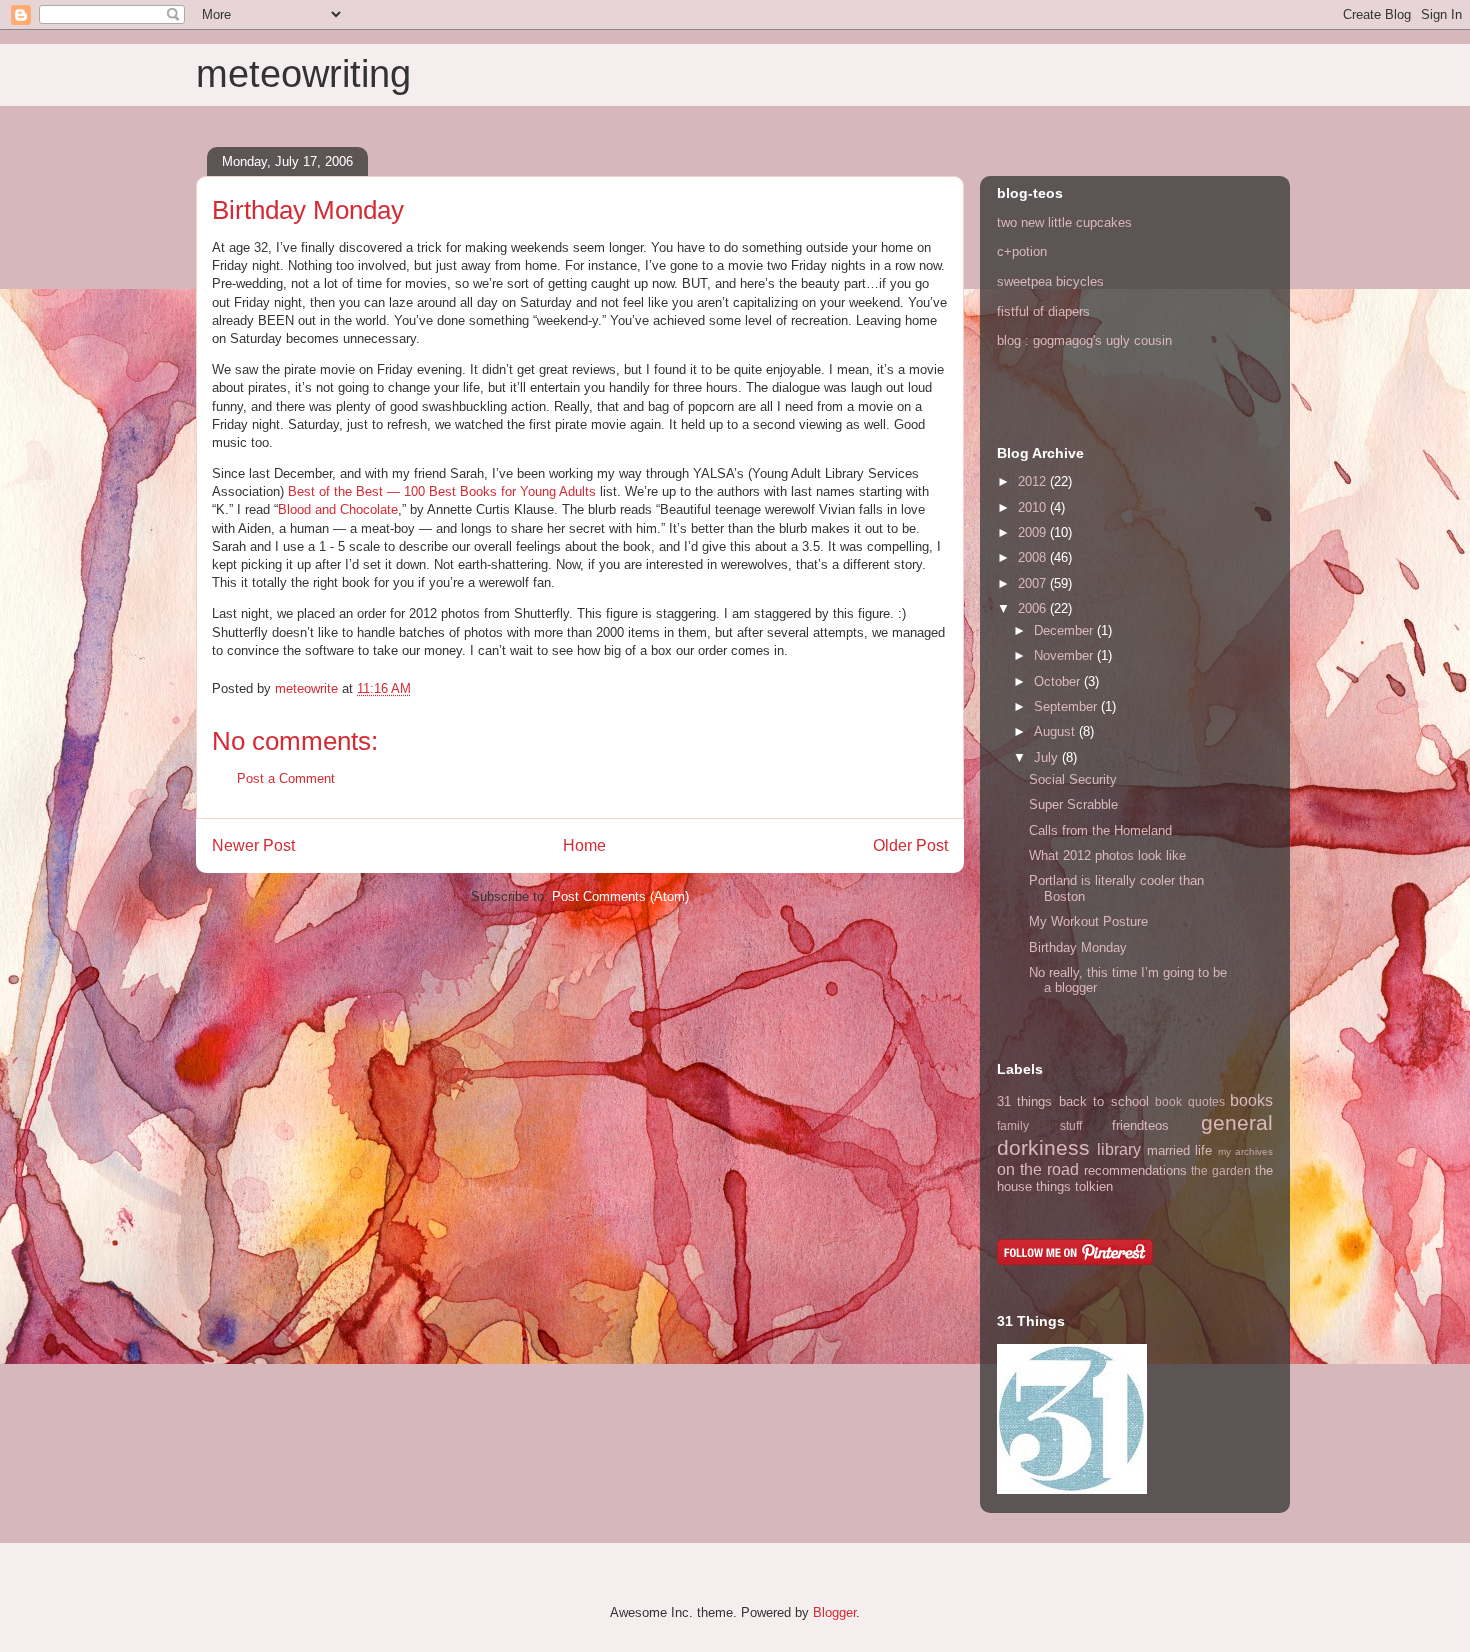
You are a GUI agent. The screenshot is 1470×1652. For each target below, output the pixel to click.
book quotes (1189, 1101)
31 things (1024, 1101)
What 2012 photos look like (1107, 855)
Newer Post (253, 845)
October (1059, 681)
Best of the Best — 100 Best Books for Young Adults (442, 491)
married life (1179, 1150)
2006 (1034, 608)
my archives (1245, 1151)
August (1056, 731)
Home (584, 845)
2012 (1034, 481)
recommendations (1135, 1170)
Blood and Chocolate (338, 509)
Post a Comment (286, 778)
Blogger (834, 1612)
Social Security (1073, 779)
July (1048, 757)
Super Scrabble (1073, 804)
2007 (1034, 583)
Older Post (910, 845)
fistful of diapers (1043, 311)
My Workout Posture (1088, 921)
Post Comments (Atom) (620, 896)
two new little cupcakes (1064, 222)
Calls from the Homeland (1100, 830)
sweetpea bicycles (1050, 281)
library (1119, 1149)
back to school (1104, 1101)
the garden (1221, 1170)
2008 (1034, 557)
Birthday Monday (1078, 947)
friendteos (1140, 1125)
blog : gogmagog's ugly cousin (1084, 340)
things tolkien (1074, 1186)
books (1251, 1100)
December (1065, 630)
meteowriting (303, 74)
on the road (1038, 1169)
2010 (1034, 507)
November (1065, 655)
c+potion (1022, 251)
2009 (1034, 532)
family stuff (1039, 1125)
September (1067, 706)
